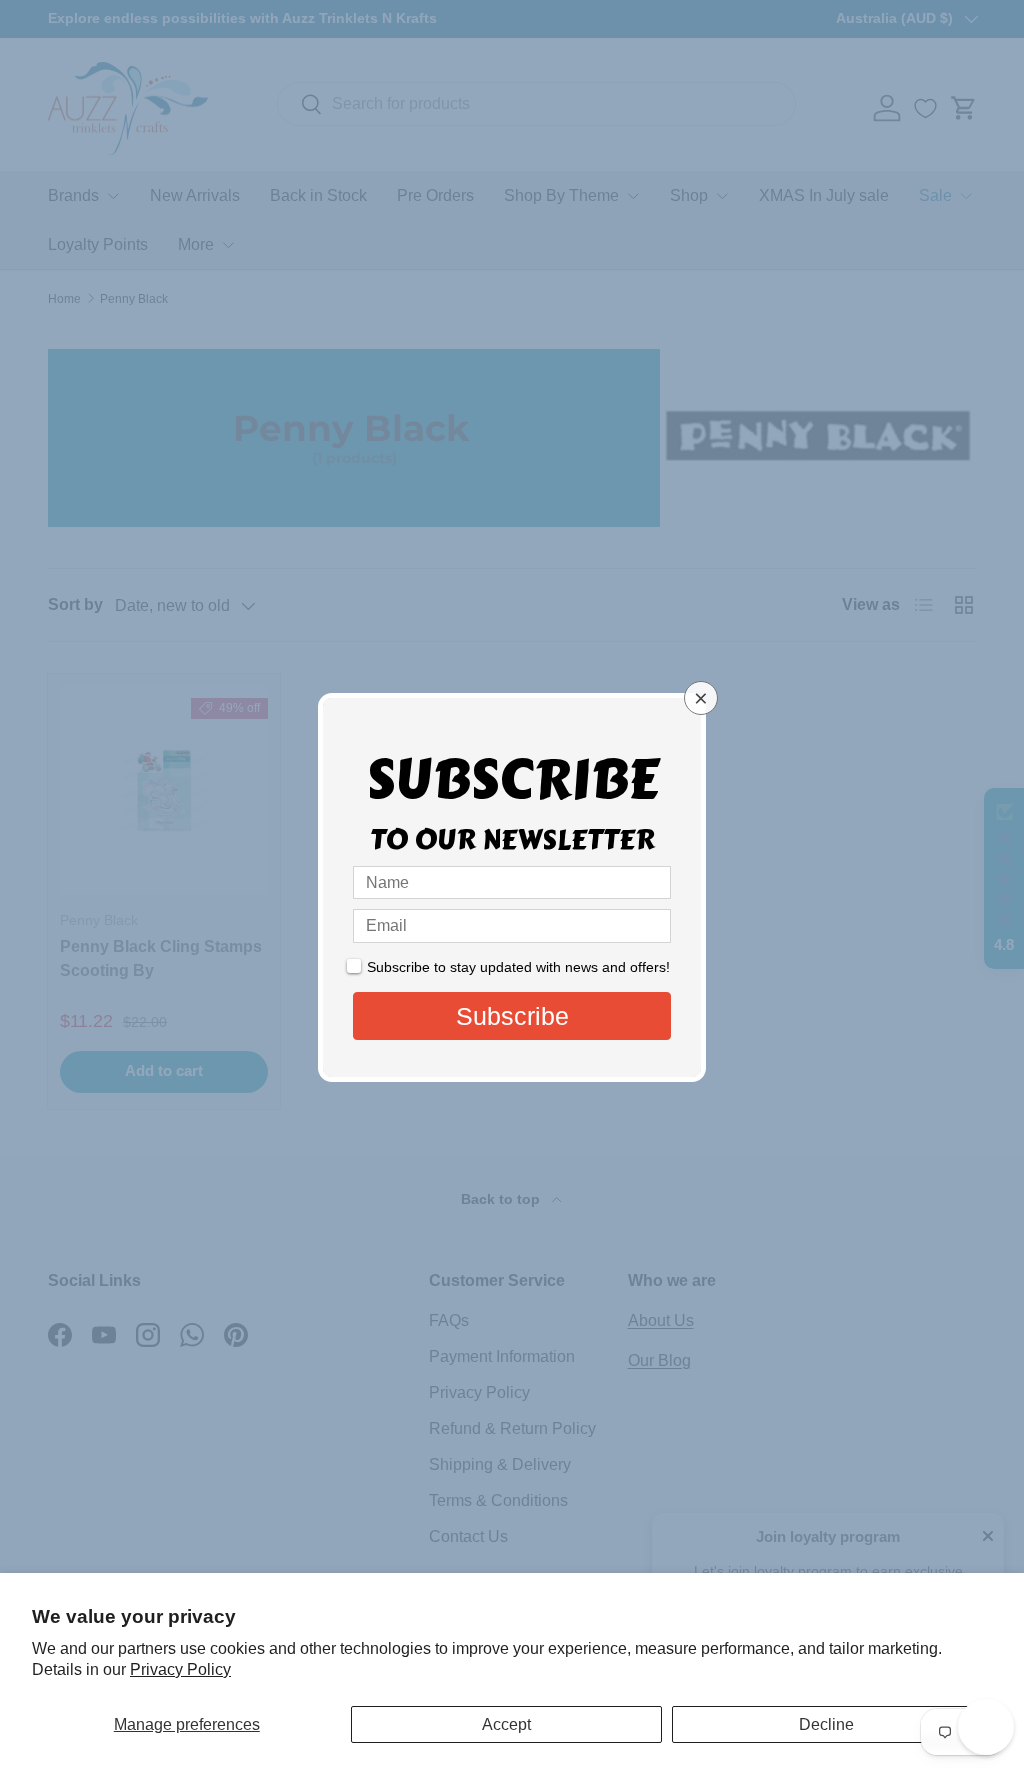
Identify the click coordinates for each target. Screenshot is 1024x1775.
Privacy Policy (180, 1669)
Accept (506, 1724)
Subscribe (512, 1016)
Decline (826, 1724)
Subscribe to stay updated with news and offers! (518, 967)
